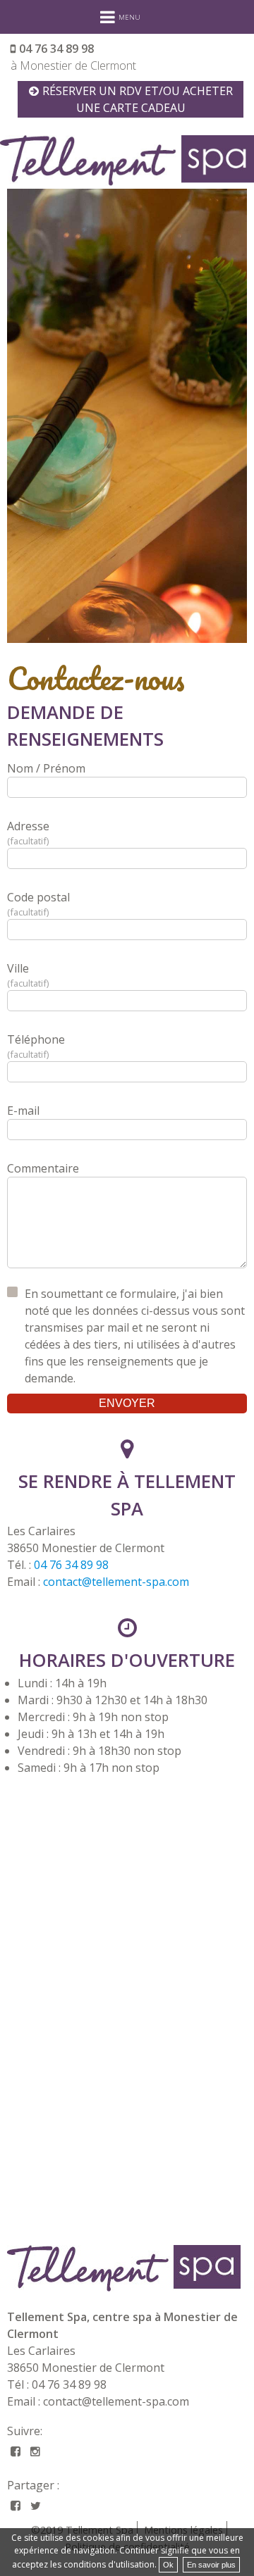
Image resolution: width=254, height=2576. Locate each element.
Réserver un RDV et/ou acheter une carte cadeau (138, 99)
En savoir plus (211, 2565)
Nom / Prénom (46, 768)
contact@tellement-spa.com (116, 1582)
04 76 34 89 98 (56, 49)
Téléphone (36, 1046)
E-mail (23, 1111)
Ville (27, 975)
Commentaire (43, 1168)
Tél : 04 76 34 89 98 (57, 2384)
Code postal (38, 904)
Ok (168, 2565)
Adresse (28, 833)
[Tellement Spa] (127, 2268)
